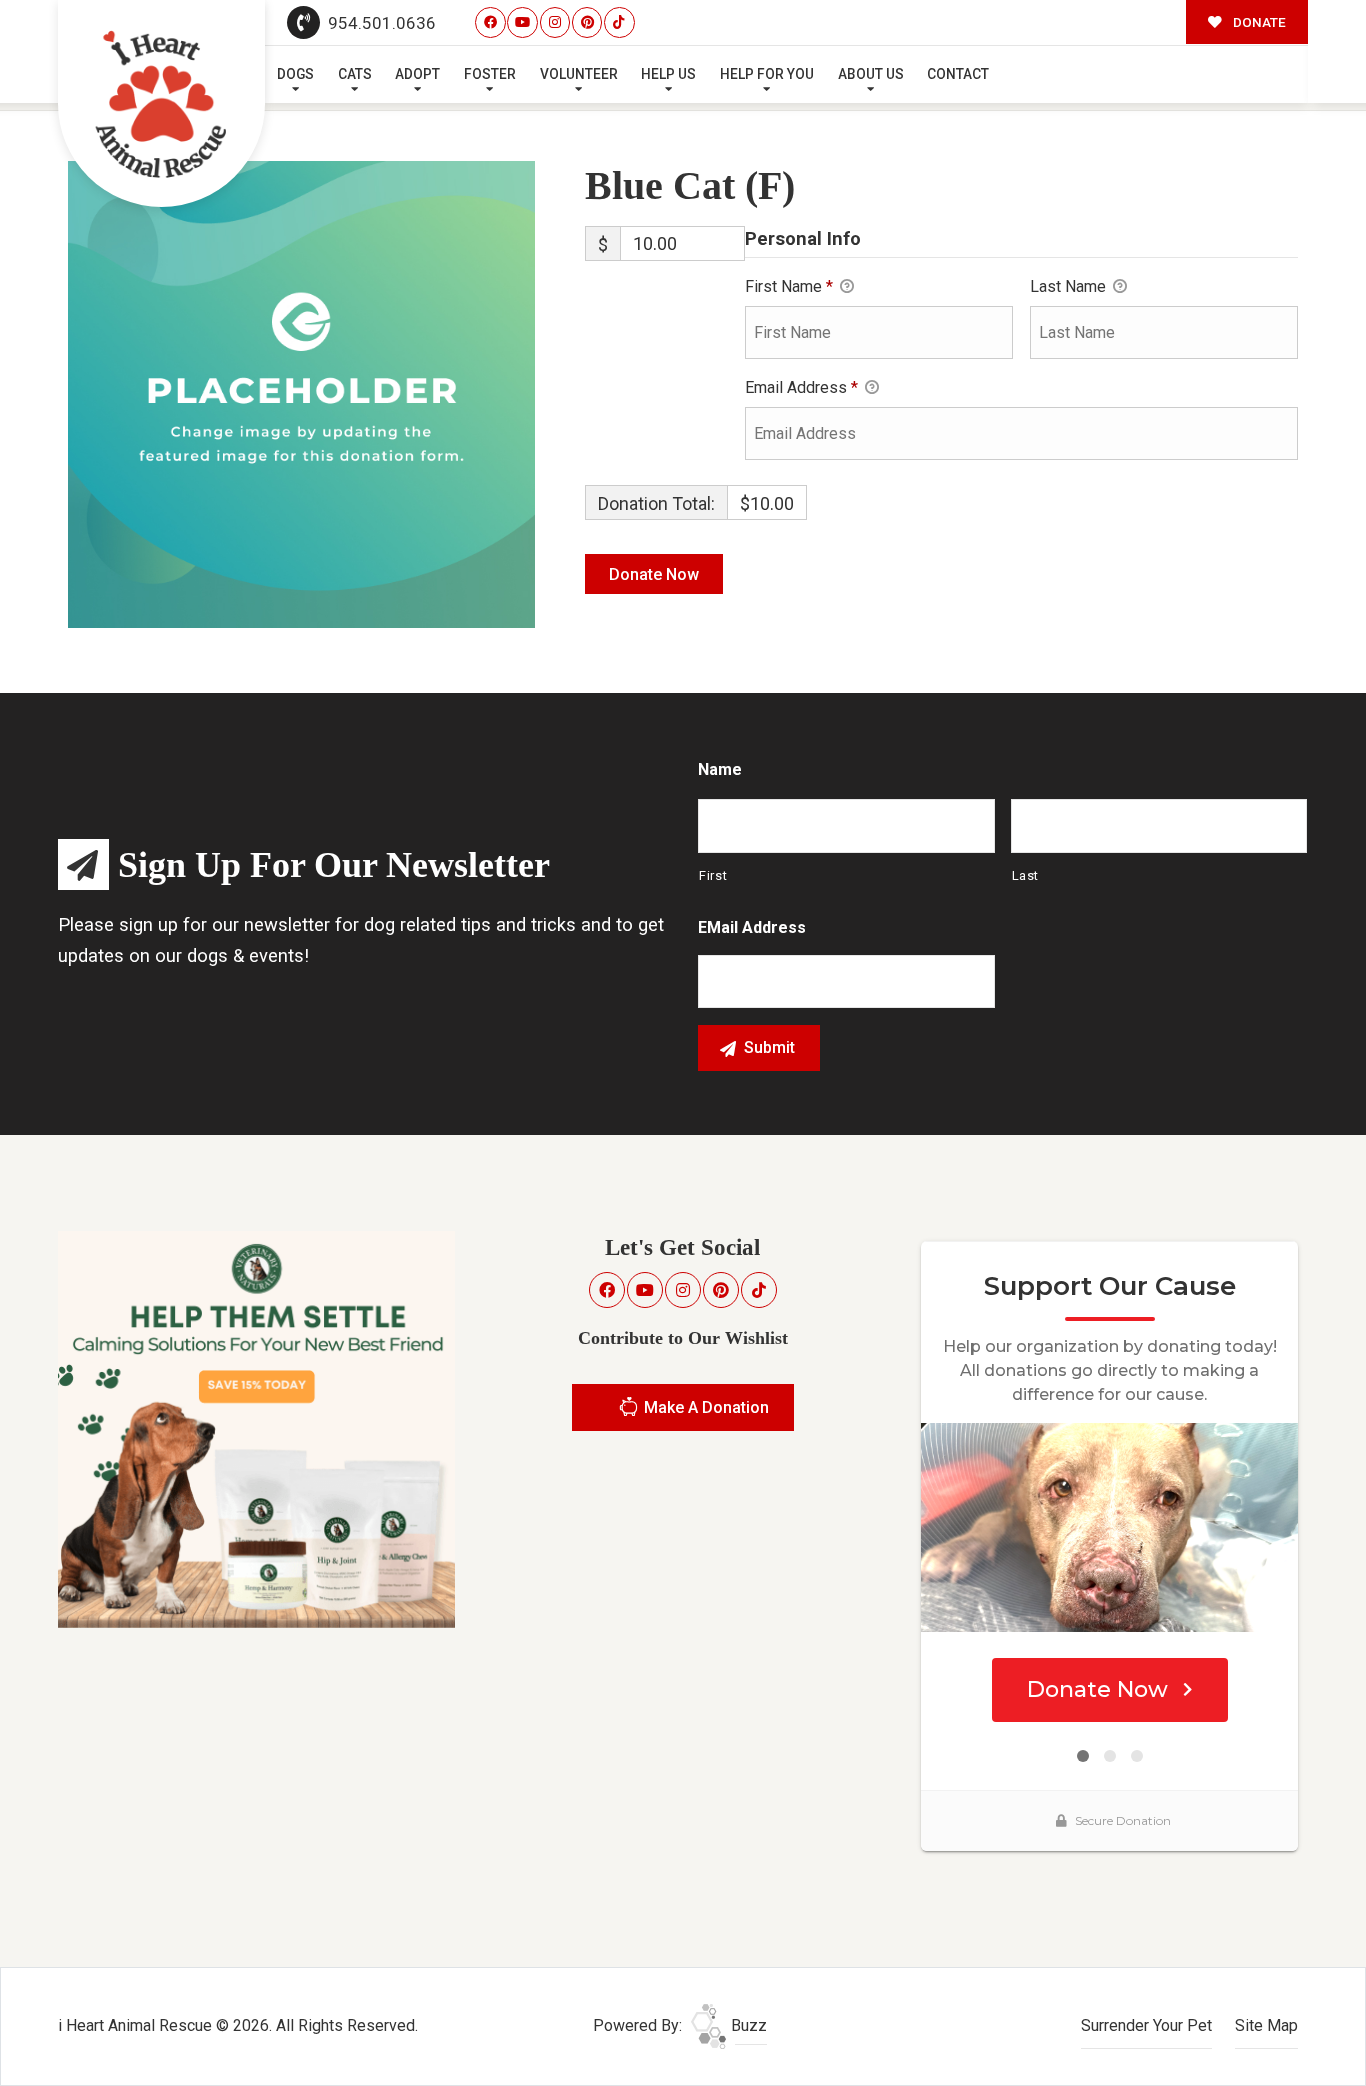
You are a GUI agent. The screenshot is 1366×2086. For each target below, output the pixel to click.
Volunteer (579, 74)
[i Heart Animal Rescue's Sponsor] (256, 1428)
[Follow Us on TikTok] (619, 22)
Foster (490, 74)
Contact (958, 74)
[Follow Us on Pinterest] (587, 22)
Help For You (767, 74)
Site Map (1266, 2025)
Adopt (417, 74)
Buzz (747, 2025)
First (713, 875)
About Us (871, 74)
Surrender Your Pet (1146, 2025)
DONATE (1258, 22)
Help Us (668, 74)
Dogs (295, 74)
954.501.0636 (380, 23)
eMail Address (752, 927)
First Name (789, 286)
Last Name (1070, 286)
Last (1026, 875)
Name (720, 769)
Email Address (801, 387)
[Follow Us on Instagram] (555, 22)
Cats (355, 74)
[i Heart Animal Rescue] (162, 104)
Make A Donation (704, 1407)
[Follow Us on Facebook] (490, 22)
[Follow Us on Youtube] (522, 22)
